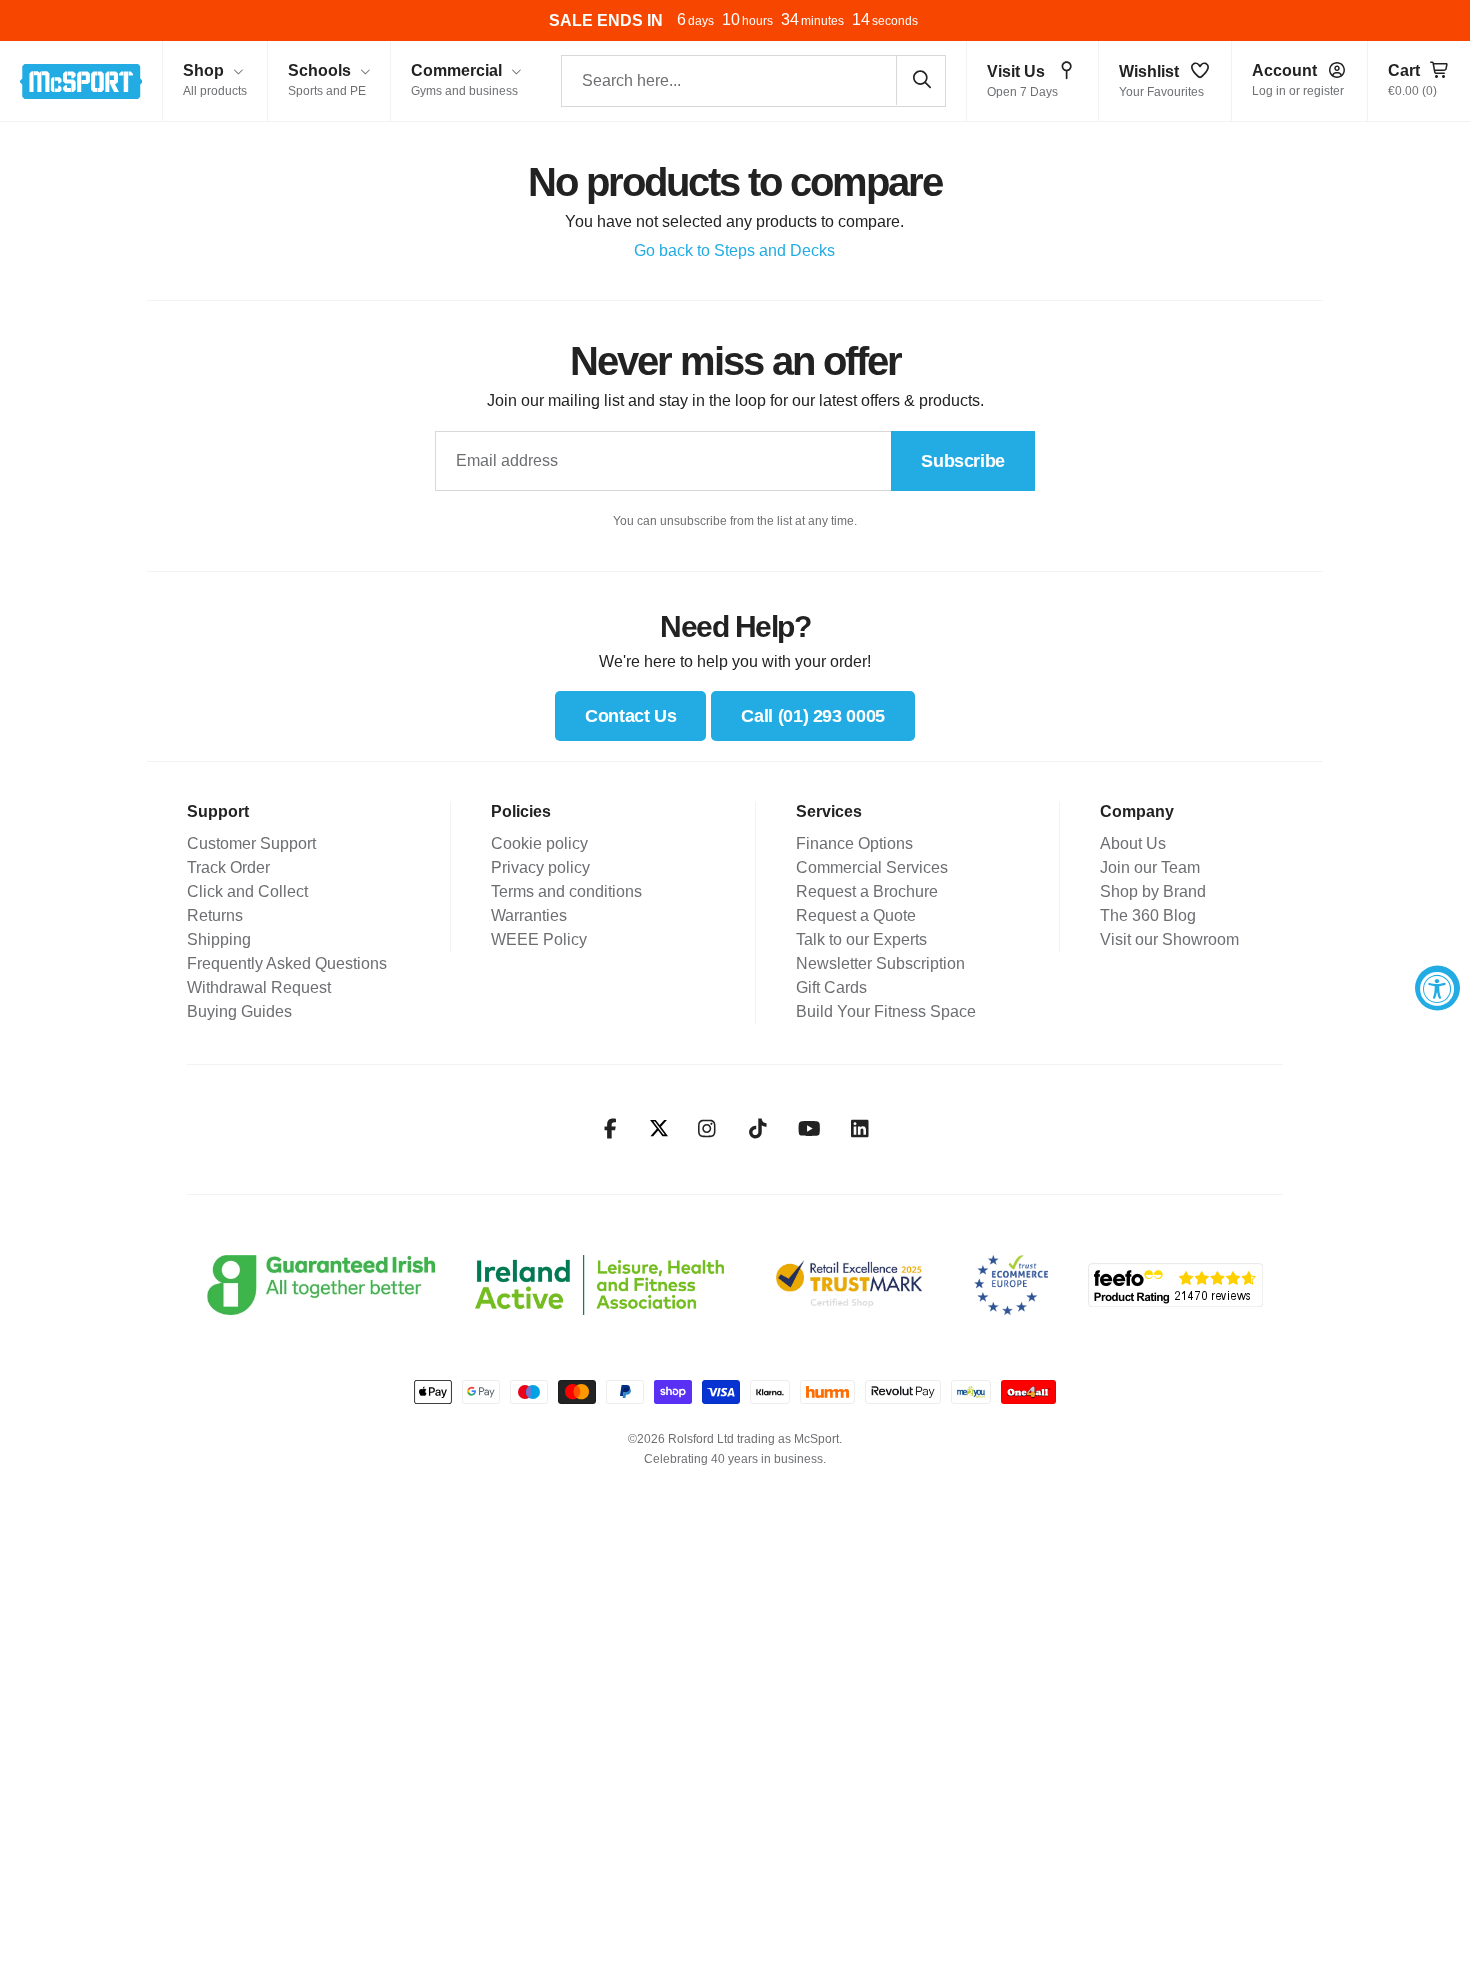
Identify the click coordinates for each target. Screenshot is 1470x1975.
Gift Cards (831, 987)
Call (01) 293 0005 (813, 716)
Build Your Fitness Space (886, 1011)
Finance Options (854, 843)
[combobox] (753, 81)
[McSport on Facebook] (610, 1129)
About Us (1133, 843)
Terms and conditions (566, 891)
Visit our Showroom (1169, 939)
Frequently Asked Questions (287, 963)
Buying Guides (239, 1011)
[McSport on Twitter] (659, 1129)
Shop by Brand (1153, 891)
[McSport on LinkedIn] (860, 1129)
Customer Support (251, 843)
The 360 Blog (1148, 915)
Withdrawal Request (259, 987)
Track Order (228, 867)
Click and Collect (247, 891)
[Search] (921, 80)
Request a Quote (856, 915)
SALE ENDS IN (606, 20)
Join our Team (1150, 867)
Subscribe (963, 461)
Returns (215, 915)
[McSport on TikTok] (758, 1129)
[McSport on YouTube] (809, 1129)
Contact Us (630, 716)
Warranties (529, 915)
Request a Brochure (867, 891)
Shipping (219, 939)
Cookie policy (539, 843)
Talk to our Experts (861, 939)
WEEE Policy (539, 939)
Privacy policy (540, 867)
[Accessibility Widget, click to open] (1437, 987)
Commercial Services (872, 867)
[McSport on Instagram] (707, 1129)
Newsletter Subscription (880, 963)
